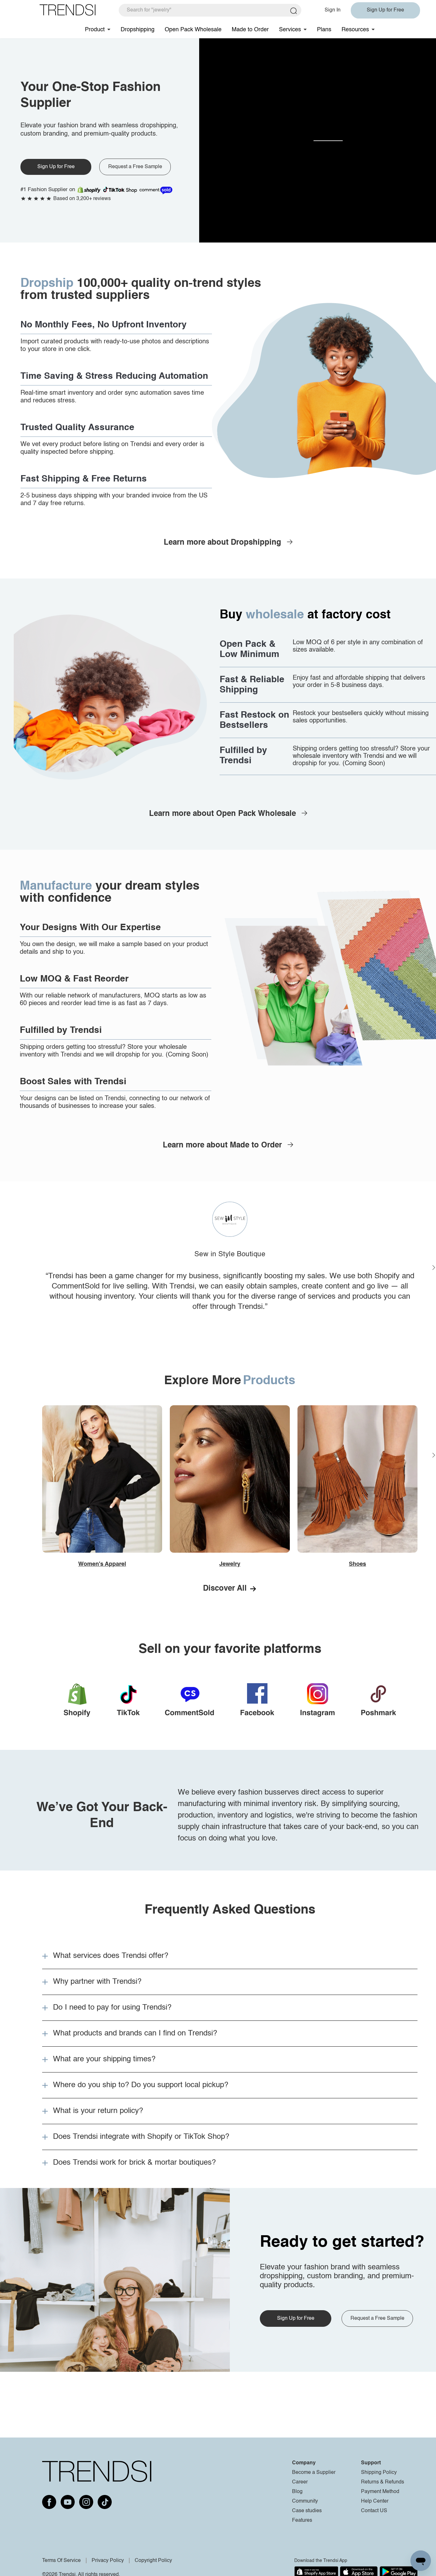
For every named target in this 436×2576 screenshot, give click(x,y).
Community (305, 2501)
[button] (230, 1956)
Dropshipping (138, 30)
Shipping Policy (379, 2473)
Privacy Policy (108, 2561)
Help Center (375, 2501)
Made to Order (250, 30)
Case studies (307, 2511)
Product (95, 30)
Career (300, 2482)
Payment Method (380, 2492)
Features (302, 2520)
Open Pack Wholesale (193, 30)
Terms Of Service (61, 2561)
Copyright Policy (153, 2561)
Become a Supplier (314, 2473)
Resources (355, 30)
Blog (297, 2492)
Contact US (374, 2511)
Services (290, 30)
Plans (324, 30)
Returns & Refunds (383, 2482)
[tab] (230, 1956)
